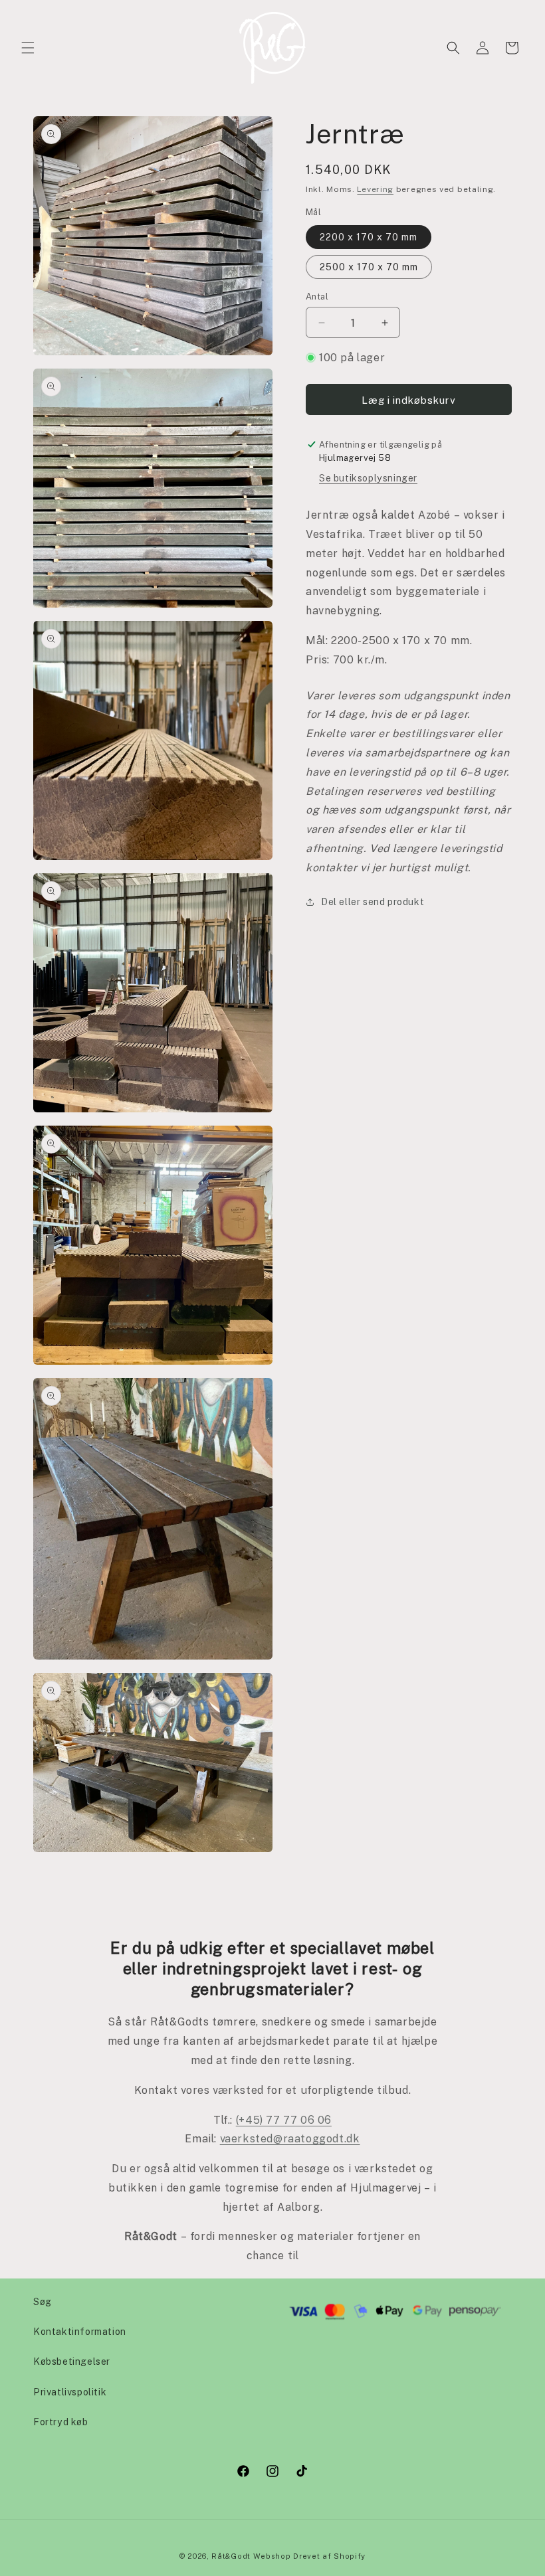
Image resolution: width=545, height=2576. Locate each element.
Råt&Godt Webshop (251, 2556)
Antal (317, 296)
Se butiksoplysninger (368, 478)
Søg (43, 2301)
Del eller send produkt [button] (373, 902)
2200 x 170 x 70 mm (369, 237)
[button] (28, 48)
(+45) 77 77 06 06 (284, 2120)
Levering (375, 189)
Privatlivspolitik (70, 2392)
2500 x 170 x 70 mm (369, 267)
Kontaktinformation (80, 2331)
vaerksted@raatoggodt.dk (290, 2138)
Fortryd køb (61, 2422)
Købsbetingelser (72, 2361)
